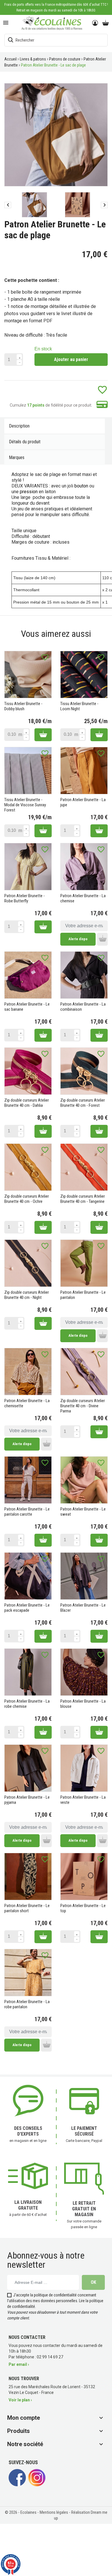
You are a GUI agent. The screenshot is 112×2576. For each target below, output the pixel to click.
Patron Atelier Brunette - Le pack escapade (27, 1608)
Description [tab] (19, 426)
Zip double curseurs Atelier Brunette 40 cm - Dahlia (27, 1103)
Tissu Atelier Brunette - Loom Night (79, 706)
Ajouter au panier (71, 359)
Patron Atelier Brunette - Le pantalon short (27, 1908)
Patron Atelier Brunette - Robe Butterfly (25, 898)
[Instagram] (37, 2485)
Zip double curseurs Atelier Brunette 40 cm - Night (27, 1295)
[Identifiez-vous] (95, 23)
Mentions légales (54, 2512)
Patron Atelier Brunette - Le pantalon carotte (27, 1512)
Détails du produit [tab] (25, 442)
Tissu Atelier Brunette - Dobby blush (23, 706)
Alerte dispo (78, 939)
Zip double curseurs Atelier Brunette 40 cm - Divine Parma (83, 1406)
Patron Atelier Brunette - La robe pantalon (27, 2004)
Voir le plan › (20, 2400)
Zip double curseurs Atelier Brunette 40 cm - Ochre (27, 1199)
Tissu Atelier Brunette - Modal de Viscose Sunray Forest (25, 805)
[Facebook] (17, 2485)
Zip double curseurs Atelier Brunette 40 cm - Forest (83, 1103)
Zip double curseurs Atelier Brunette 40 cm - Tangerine (83, 1199)
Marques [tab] (17, 457)
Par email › (19, 2364)
